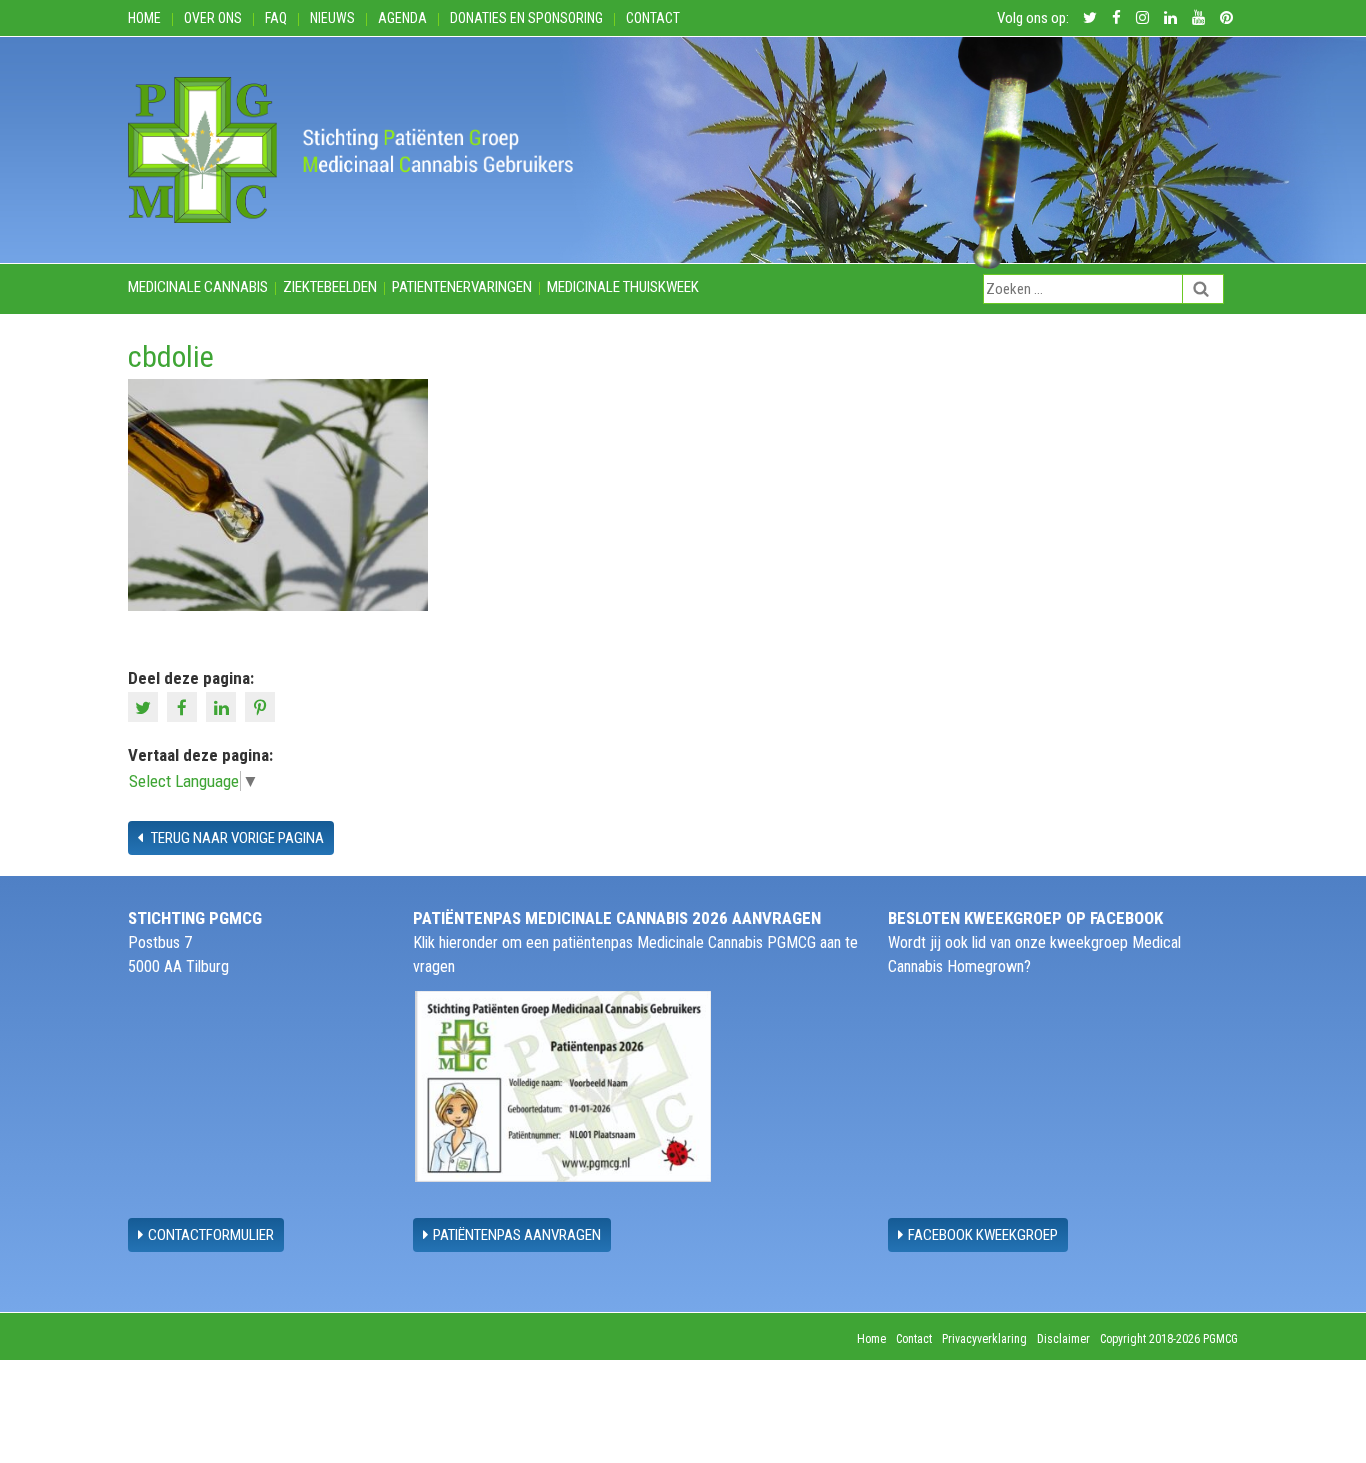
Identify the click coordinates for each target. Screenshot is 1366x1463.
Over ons (213, 18)
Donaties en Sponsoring (526, 18)
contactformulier (211, 1235)
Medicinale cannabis (198, 287)
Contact (653, 18)
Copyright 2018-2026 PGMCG (1169, 1339)
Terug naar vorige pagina (236, 838)
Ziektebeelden (330, 287)
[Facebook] (184, 706)
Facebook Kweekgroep (983, 1235)
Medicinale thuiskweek (623, 287)
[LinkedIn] (223, 706)
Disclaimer (1063, 1339)
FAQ (276, 18)
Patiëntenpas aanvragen (517, 1235)
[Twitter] (145, 706)
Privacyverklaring (984, 1339)
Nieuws (332, 18)
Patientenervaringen (462, 287)
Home (144, 18)
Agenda (402, 18)
